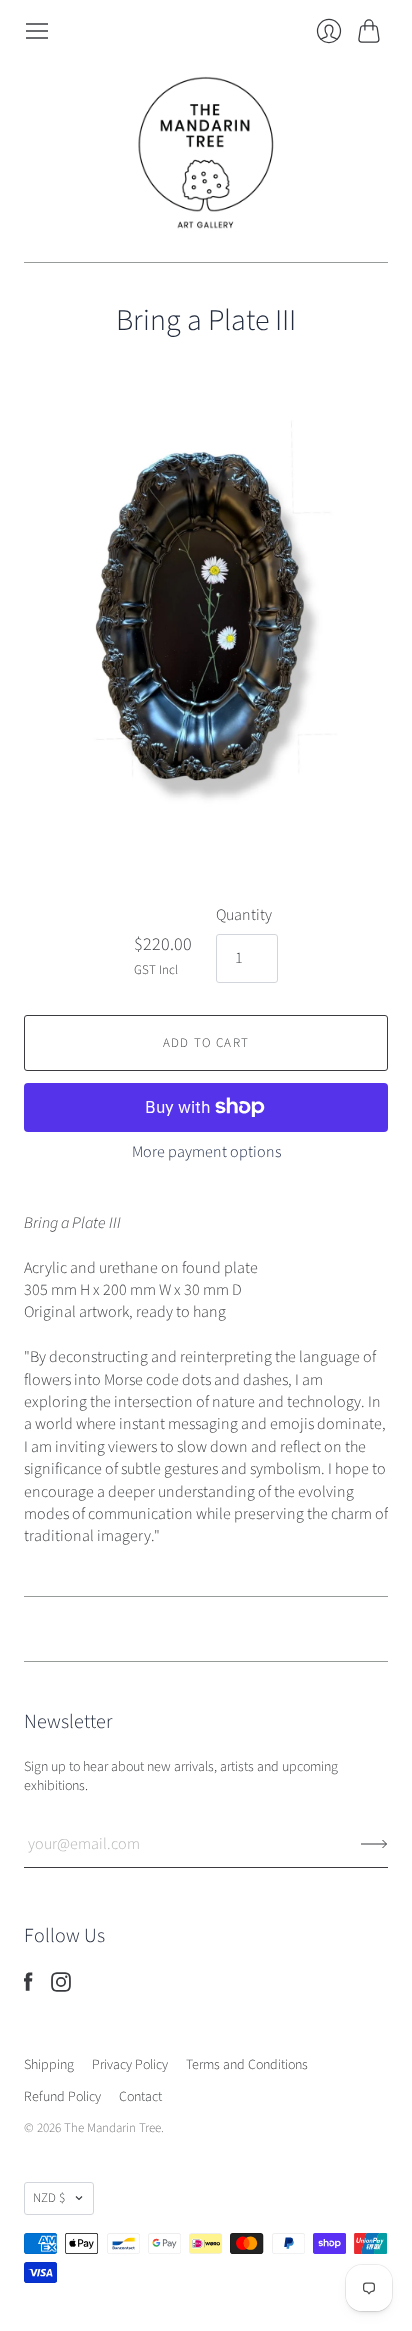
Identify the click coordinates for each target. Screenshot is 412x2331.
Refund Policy (62, 2097)
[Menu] (37, 31)
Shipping (49, 2065)
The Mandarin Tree (112, 2128)
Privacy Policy (130, 2065)
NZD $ (49, 2198)
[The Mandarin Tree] (206, 153)
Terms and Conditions (247, 2065)
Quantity (244, 915)
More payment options (206, 1152)
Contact (140, 2097)
